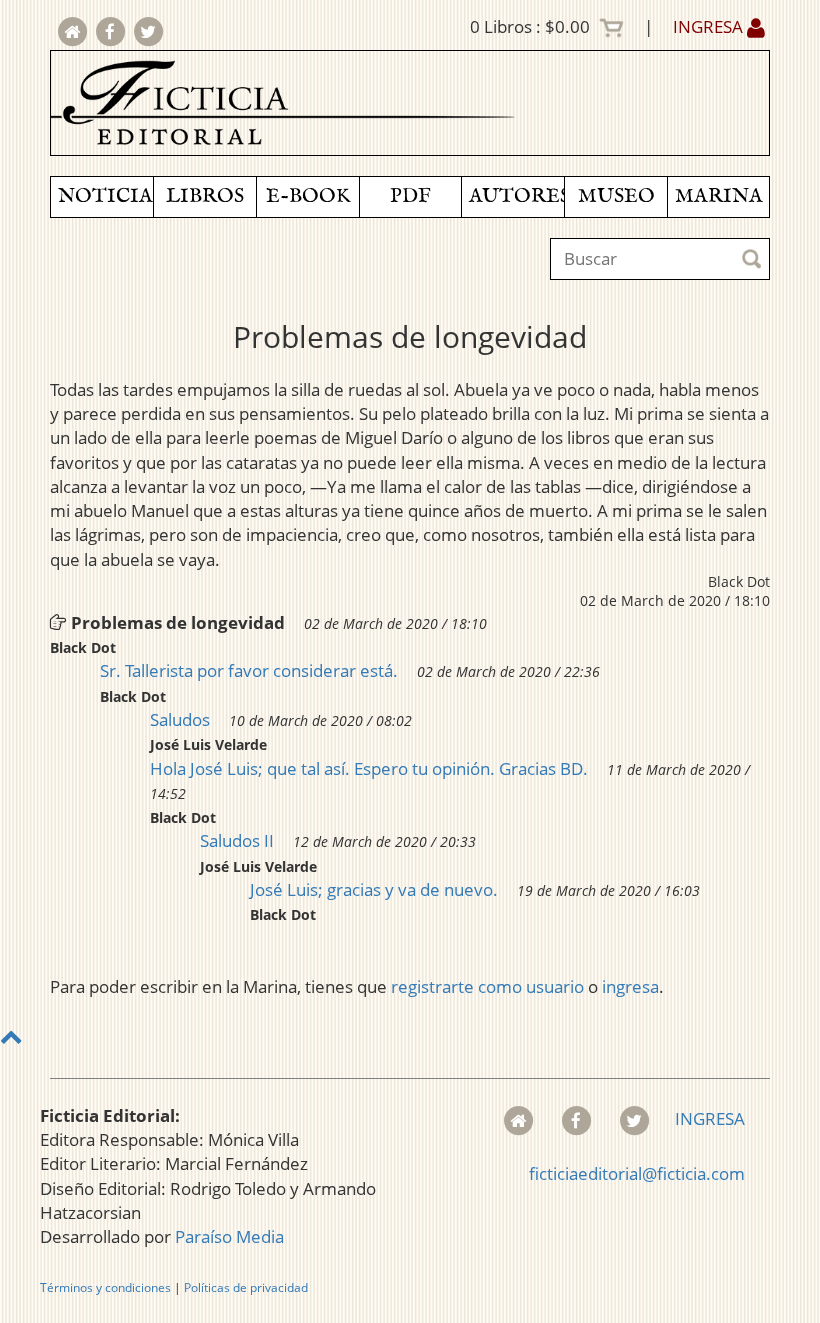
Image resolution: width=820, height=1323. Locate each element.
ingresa (630, 986)
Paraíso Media (229, 1236)
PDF (410, 196)
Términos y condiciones (105, 1287)
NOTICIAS (105, 196)
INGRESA (710, 26)
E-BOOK (308, 196)
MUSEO (616, 196)
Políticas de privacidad (246, 1287)
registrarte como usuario (487, 986)
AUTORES (516, 196)
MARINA (719, 196)
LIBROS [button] (205, 196)
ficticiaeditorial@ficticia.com (637, 1173)
